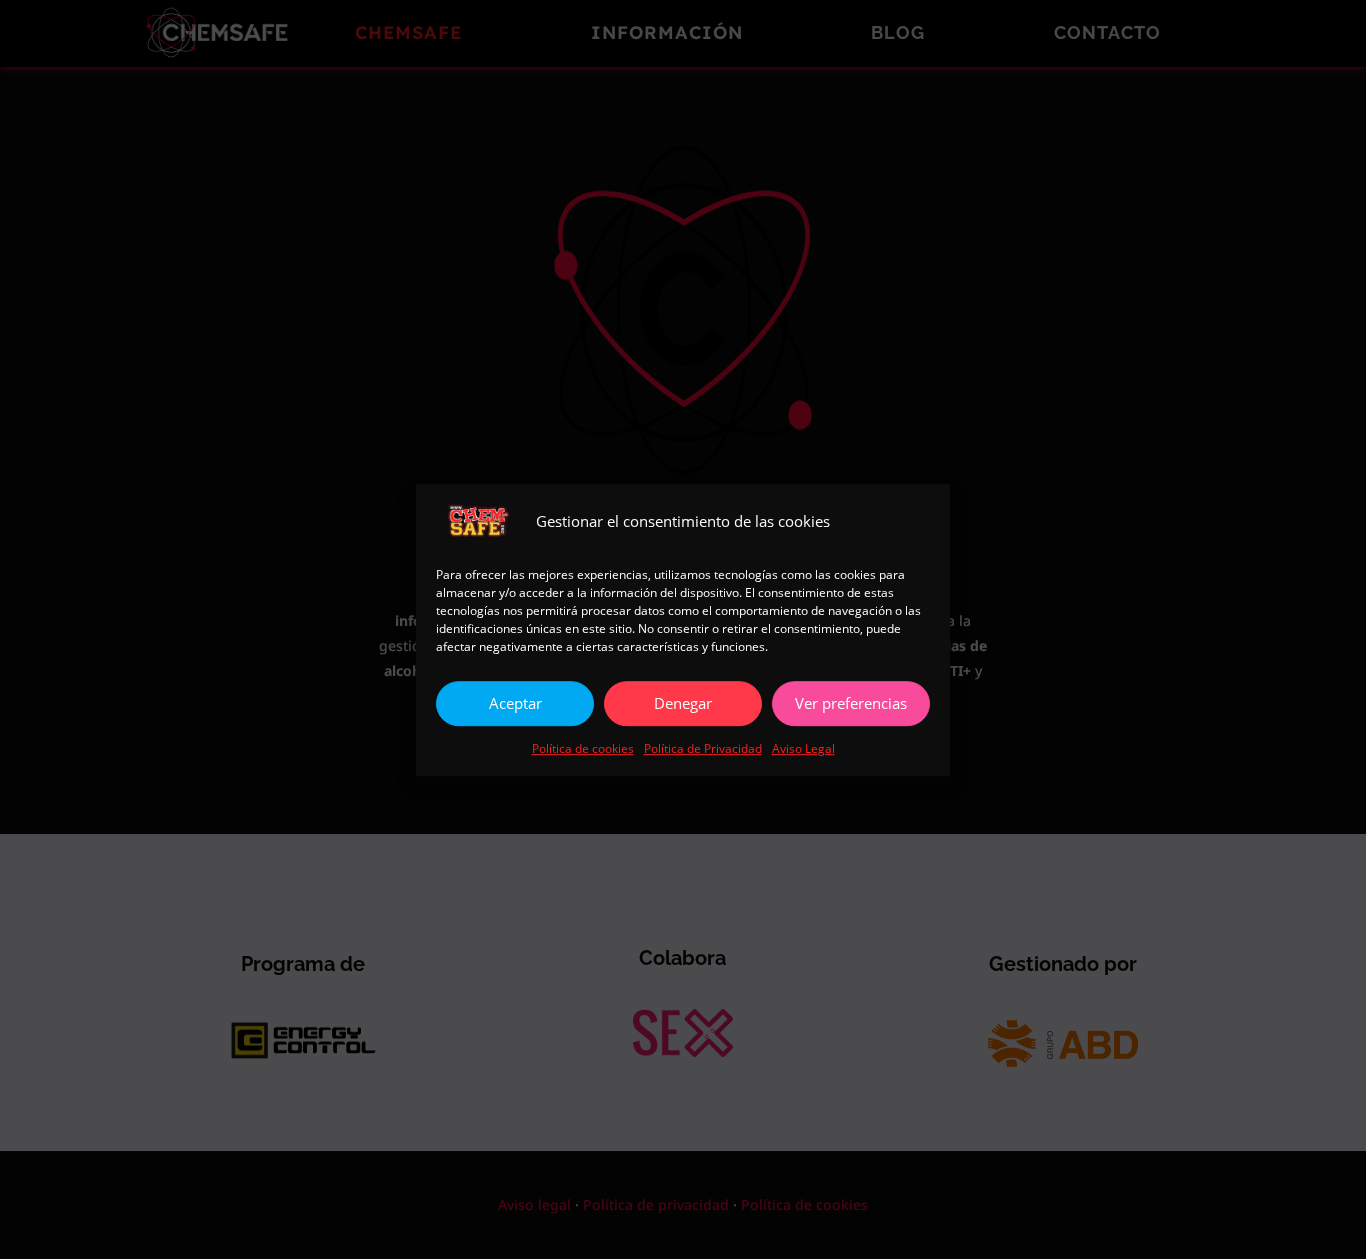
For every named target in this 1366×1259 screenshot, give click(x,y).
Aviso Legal (803, 748)
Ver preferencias (851, 703)
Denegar (683, 703)
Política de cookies (583, 748)
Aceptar (515, 703)
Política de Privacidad (703, 748)
